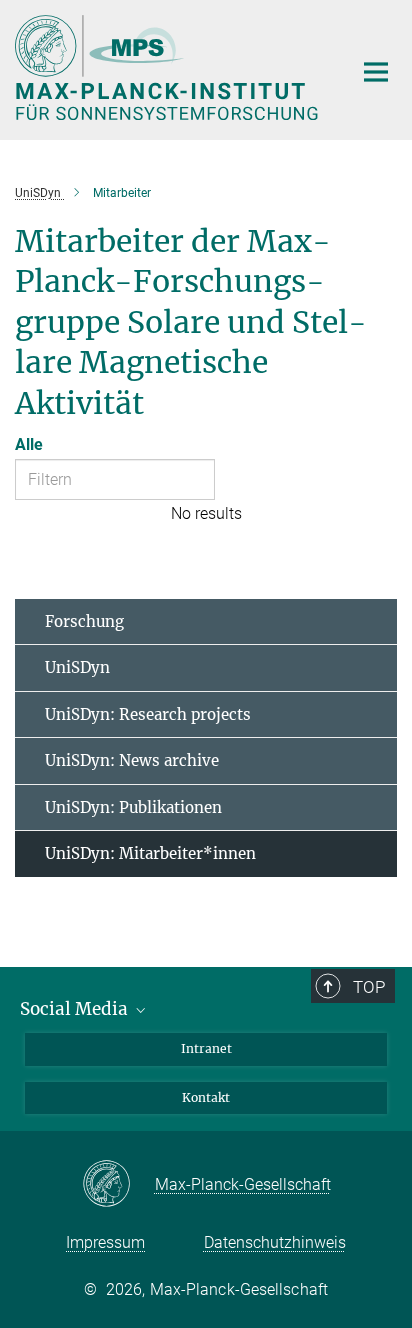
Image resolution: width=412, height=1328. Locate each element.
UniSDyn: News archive (132, 760)
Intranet (206, 1048)
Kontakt (206, 1097)
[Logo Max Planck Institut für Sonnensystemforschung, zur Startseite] (168, 67)
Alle (29, 444)
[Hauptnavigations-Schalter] (376, 72)
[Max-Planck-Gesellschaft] (118, 1185)
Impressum (105, 1242)
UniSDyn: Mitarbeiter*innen (150, 853)
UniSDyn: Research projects (148, 714)
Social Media (76, 1009)
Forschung (84, 621)
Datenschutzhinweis (275, 1242)
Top (369, 987)
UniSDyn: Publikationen (133, 807)
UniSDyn (77, 667)
